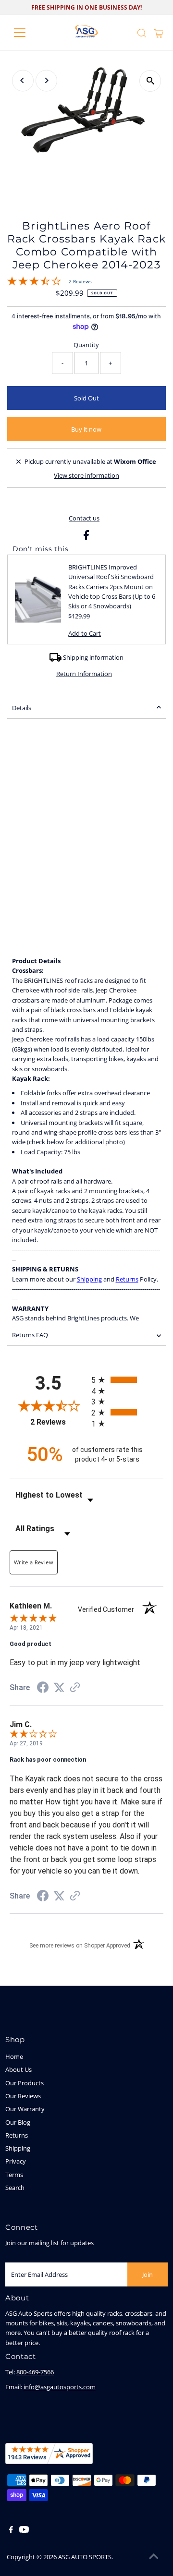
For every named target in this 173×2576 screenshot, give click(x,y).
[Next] (46, 80)
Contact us (84, 518)
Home (14, 2056)
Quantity (86, 345)
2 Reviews (80, 281)
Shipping (89, 1279)
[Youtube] (24, 2530)
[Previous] (23, 80)
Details (22, 708)
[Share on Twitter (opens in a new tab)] (59, 1688)
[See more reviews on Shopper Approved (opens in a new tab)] (75, 1688)
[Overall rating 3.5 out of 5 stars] (34, 283)
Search (15, 2188)
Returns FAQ (30, 1335)
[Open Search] (142, 33)
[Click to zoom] (150, 81)
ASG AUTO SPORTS (85, 2557)
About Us (19, 2069)
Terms (14, 2175)
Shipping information (93, 657)
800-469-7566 (35, 2372)
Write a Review (34, 1562)
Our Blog (18, 2122)
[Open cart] (159, 33)
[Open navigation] (26, 33)
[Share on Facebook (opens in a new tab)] (43, 1689)
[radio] (127, 1380)
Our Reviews (23, 2096)
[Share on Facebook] (86, 537)
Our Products (25, 2083)
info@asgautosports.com (60, 2387)
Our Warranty (25, 2109)
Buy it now (86, 429)
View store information (86, 475)
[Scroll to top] (154, 2557)
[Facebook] (11, 2530)
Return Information (84, 674)
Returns (127, 1279)
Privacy (16, 2161)
